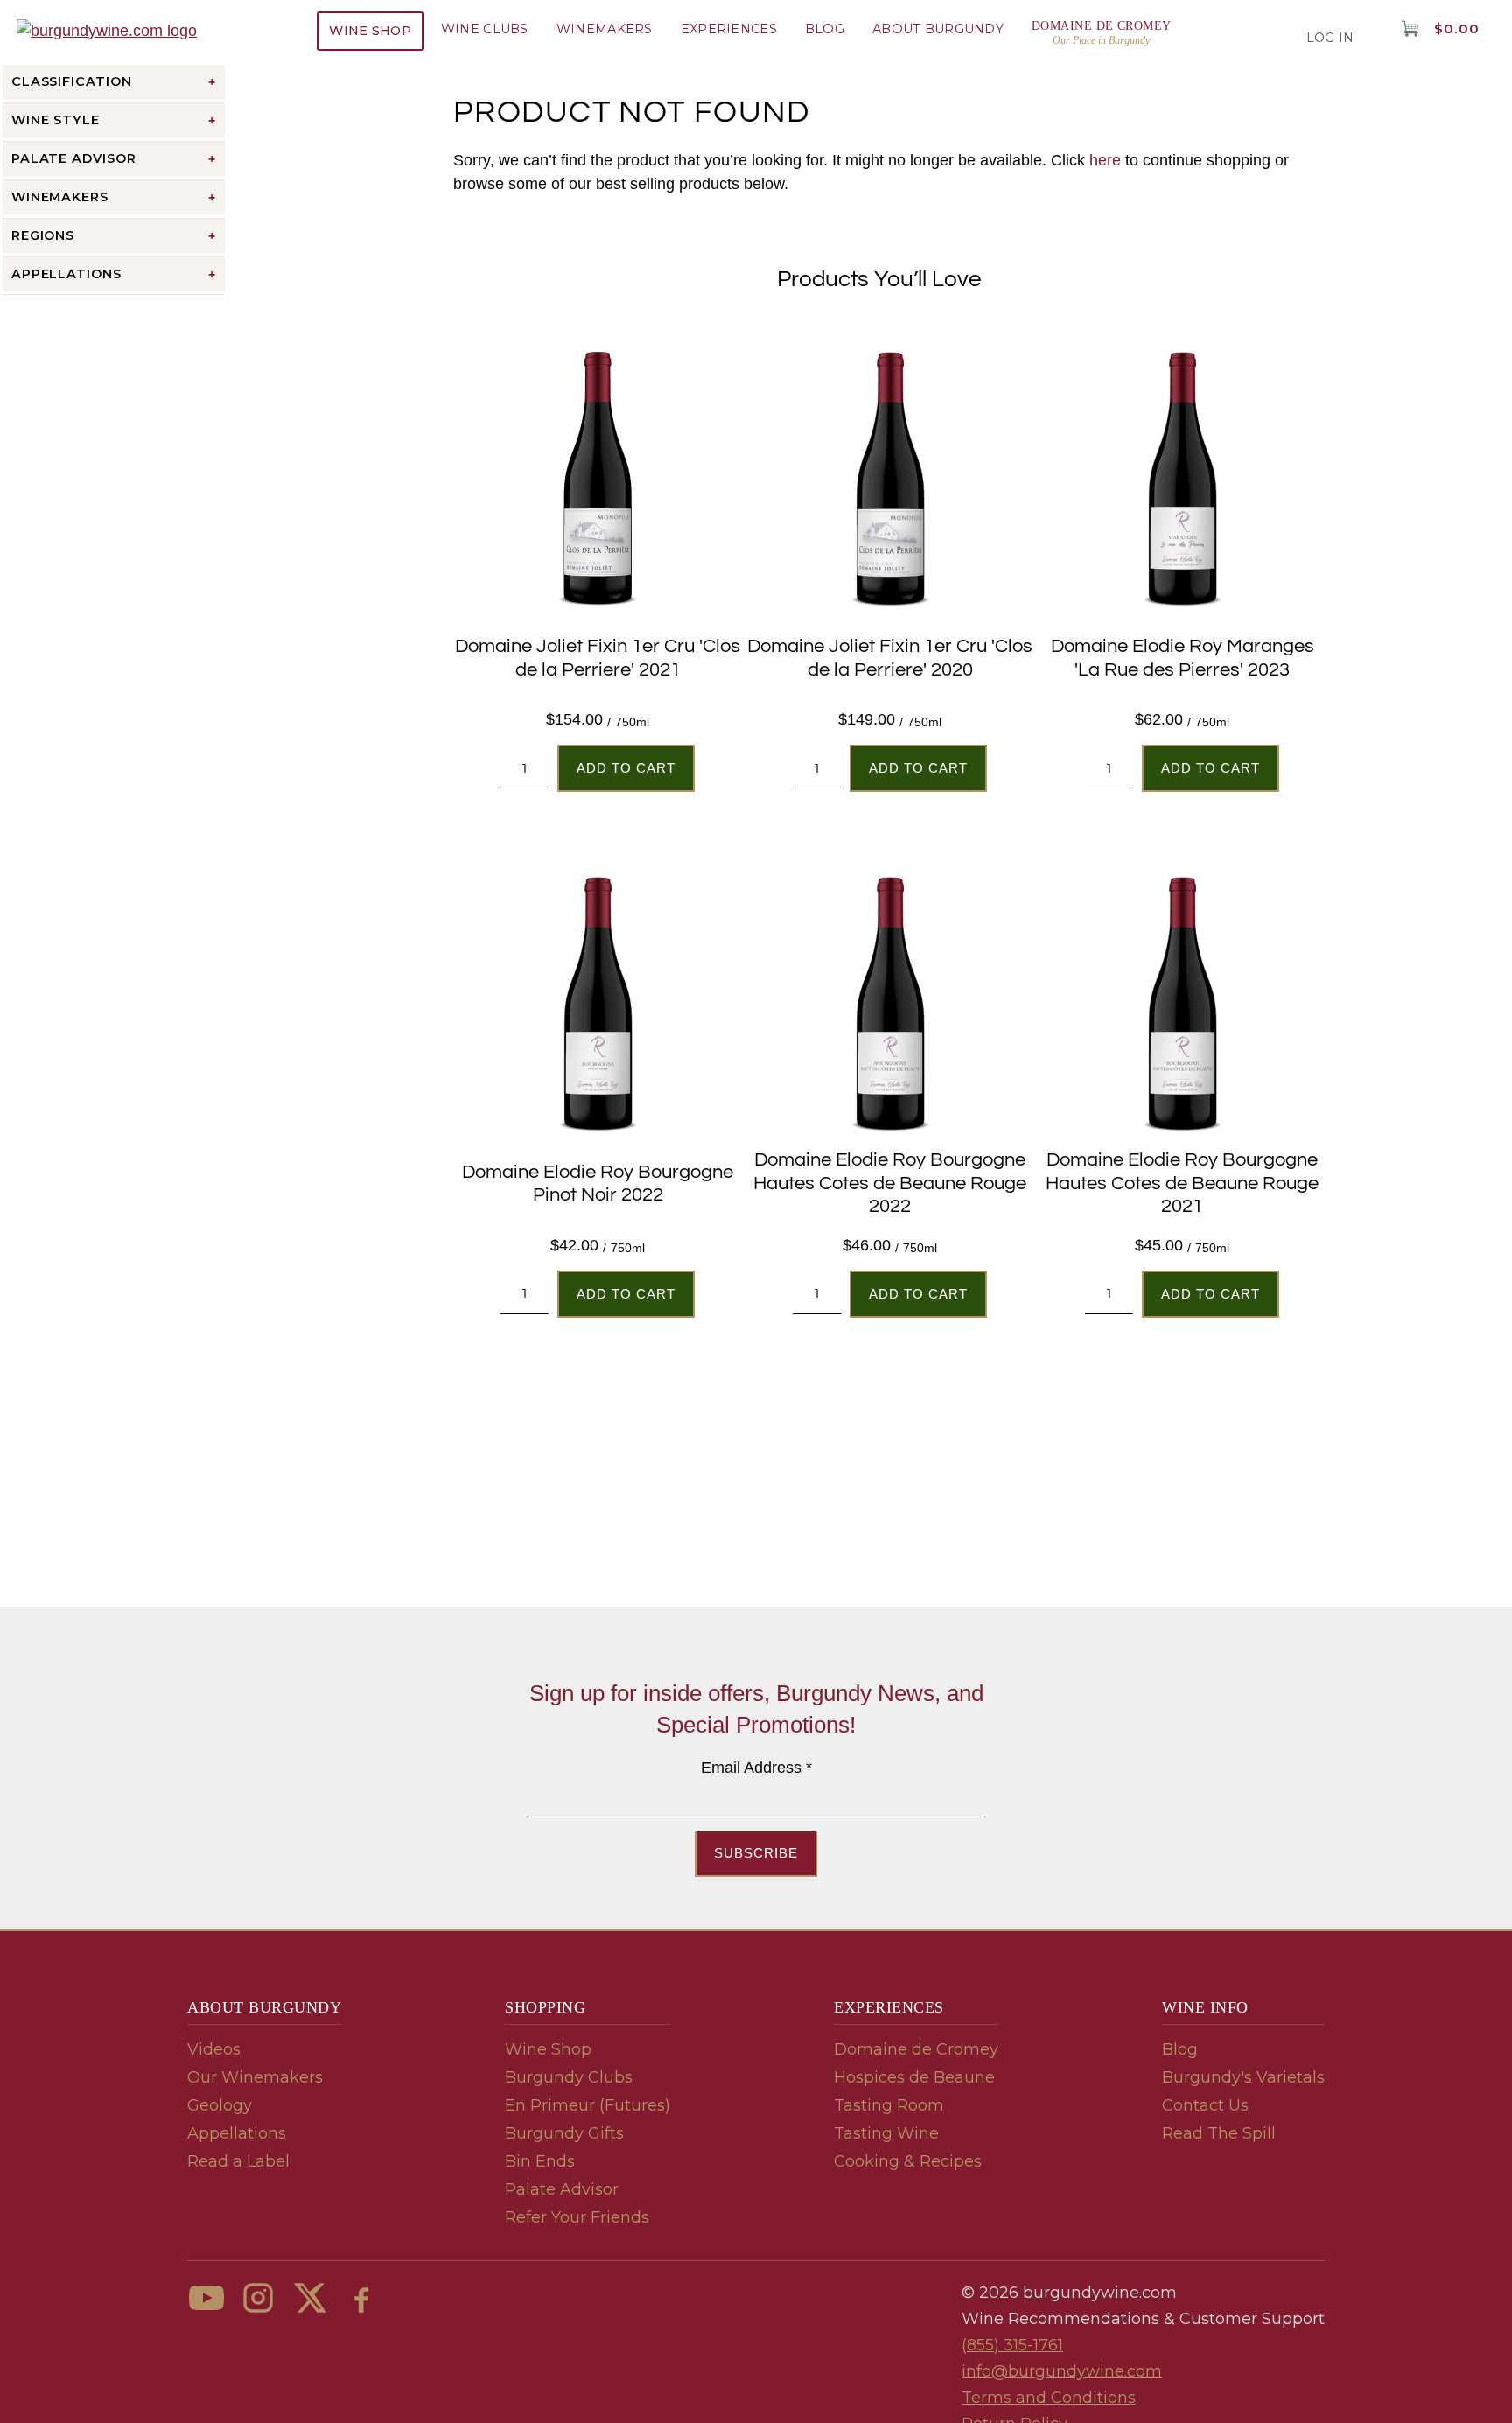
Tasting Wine (886, 2133)
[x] (310, 2298)
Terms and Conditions (1049, 2398)
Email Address (756, 1768)
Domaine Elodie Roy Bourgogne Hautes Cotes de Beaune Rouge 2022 (890, 1183)
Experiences (729, 29)
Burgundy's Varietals (1243, 2077)
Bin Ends (540, 2161)
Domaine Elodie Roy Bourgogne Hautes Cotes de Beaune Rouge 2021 (1182, 1183)
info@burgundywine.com (1062, 2371)
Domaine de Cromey (916, 2049)
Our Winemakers (255, 2077)
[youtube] (206, 2298)
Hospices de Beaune (914, 2077)
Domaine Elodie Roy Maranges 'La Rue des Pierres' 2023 (1183, 658)
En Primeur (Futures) (588, 2105)
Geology (220, 2105)
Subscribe (756, 1853)
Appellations (237, 2133)
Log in (1330, 38)
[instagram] (258, 2298)
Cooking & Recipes (908, 2161)
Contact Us (1205, 2105)
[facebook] (361, 2298)
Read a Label (238, 2161)
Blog (825, 29)
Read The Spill (1219, 2133)
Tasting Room (889, 2105)
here (1105, 160)
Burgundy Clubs (569, 2077)
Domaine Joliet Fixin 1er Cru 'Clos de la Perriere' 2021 (598, 658)
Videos (214, 2049)
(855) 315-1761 (1012, 2345)
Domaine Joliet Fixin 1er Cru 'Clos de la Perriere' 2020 (890, 658)
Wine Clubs (485, 29)
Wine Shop (370, 31)
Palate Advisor (562, 2189)
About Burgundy (938, 29)
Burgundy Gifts (564, 2133)
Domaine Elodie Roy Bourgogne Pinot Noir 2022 (598, 1183)
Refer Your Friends (577, 2217)
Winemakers (605, 29)
